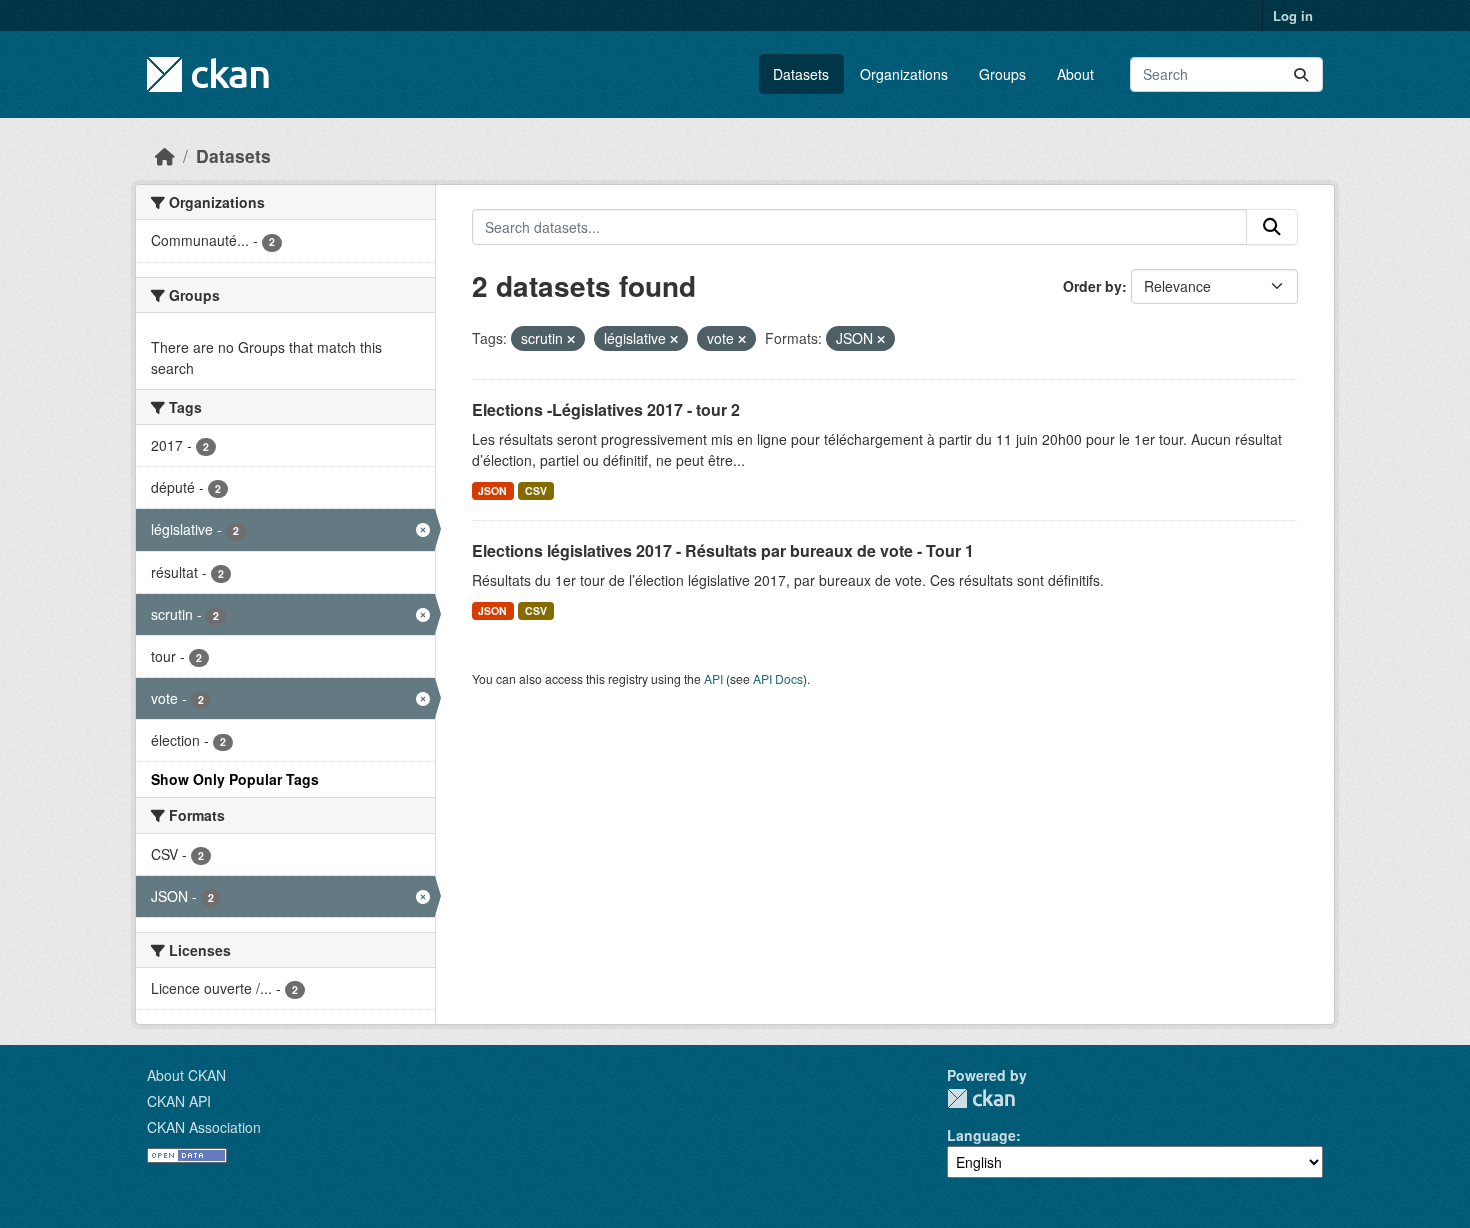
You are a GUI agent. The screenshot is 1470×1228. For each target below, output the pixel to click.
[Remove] (571, 339)
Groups (1002, 74)
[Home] (165, 155)
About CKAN (186, 1075)
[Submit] (1301, 74)
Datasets (801, 74)
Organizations (904, 74)
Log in (1293, 15)
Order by (1092, 286)
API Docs (778, 678)
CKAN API (179, 1101)
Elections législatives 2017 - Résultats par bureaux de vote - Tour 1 (723, 550)
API (713, 678)
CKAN (981, 1098)
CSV (536, 490)
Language (981, 1135)
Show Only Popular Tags (235, 779)
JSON (492, 490)
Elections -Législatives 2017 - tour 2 (606, 409)
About (1075, 74)
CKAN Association (204, 1127)
